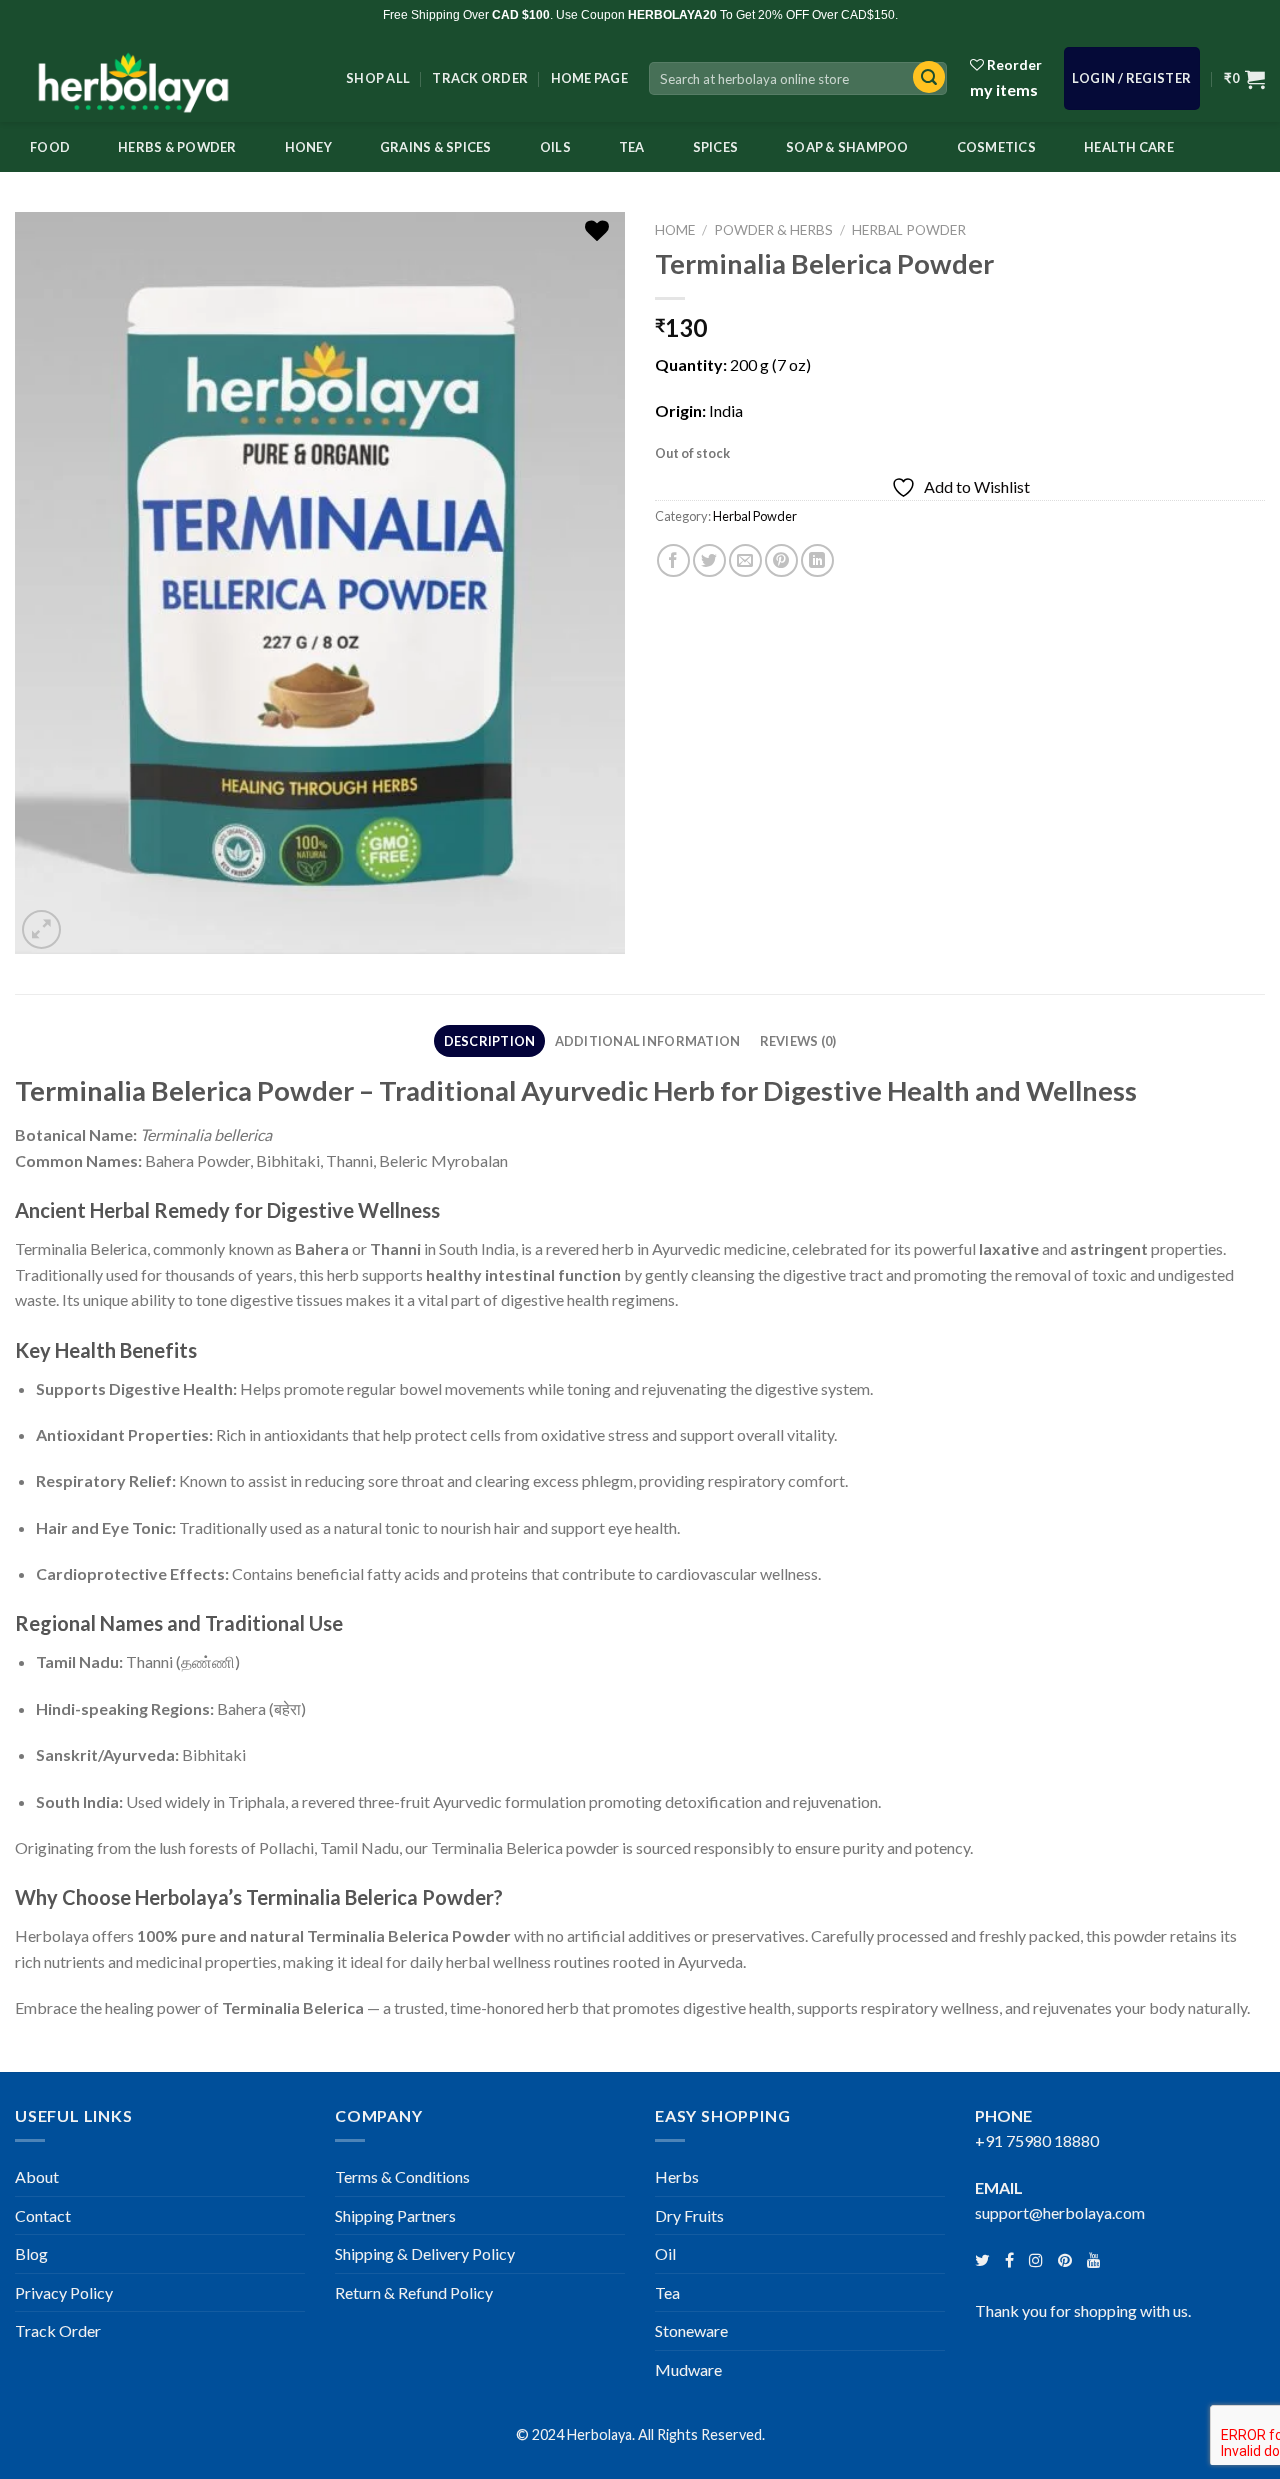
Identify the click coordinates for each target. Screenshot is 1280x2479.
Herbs (677, 2176)
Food (50, 147)
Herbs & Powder (177, 147)
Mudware (688, 2369)
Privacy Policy (64, 2292)
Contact (43, 2215)
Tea (632, 147)
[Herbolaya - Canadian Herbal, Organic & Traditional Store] (165, 76)
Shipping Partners (395, 2215)
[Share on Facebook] (673, 560)
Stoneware (691, 2330)
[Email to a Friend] (745, 560)
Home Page (589, 78)
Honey (308, 147)
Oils (555, 147)
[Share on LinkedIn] (817, 560)
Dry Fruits (689, 2215)
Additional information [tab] (648, 1041)
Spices (716, 147)
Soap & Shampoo (847, 147)
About (37, 2176)
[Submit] (924, 79)
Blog (31, 2253)
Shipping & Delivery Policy (425, 2253)
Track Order (480, 78)
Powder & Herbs (773, 230)
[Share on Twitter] (709, 560)
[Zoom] (41, 929)
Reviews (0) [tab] (798, 1041)
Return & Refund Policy (414, 2292)
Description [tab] (490, 1041)
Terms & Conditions (402, 2176)
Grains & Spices (436, 147)
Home (675, 230)
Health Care (1129, 147)
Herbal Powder (909, 230)
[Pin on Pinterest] (781, 560)
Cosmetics (996, 147)
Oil (665, 2253)
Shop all (378, 78)
